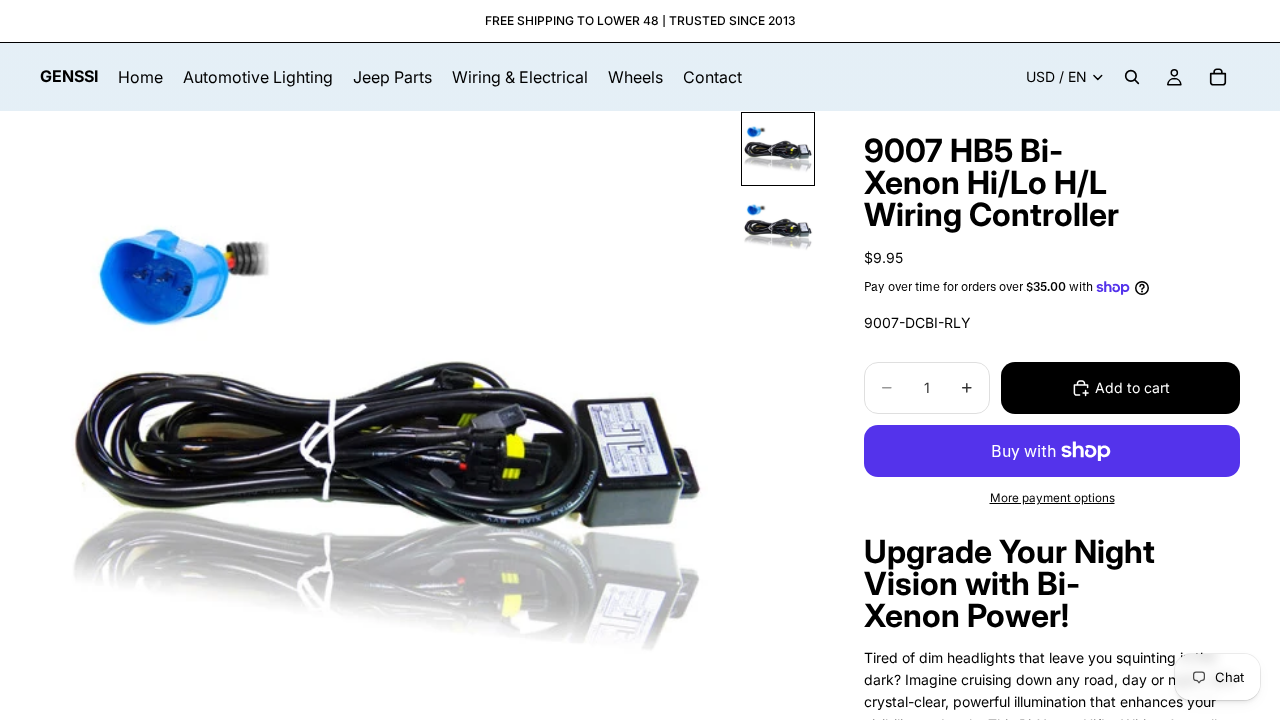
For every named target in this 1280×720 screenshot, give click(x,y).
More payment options (1052, 498)
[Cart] (1218, 77)
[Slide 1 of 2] (778, 149)
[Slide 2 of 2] (778, 227)
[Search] (1132, 77)
